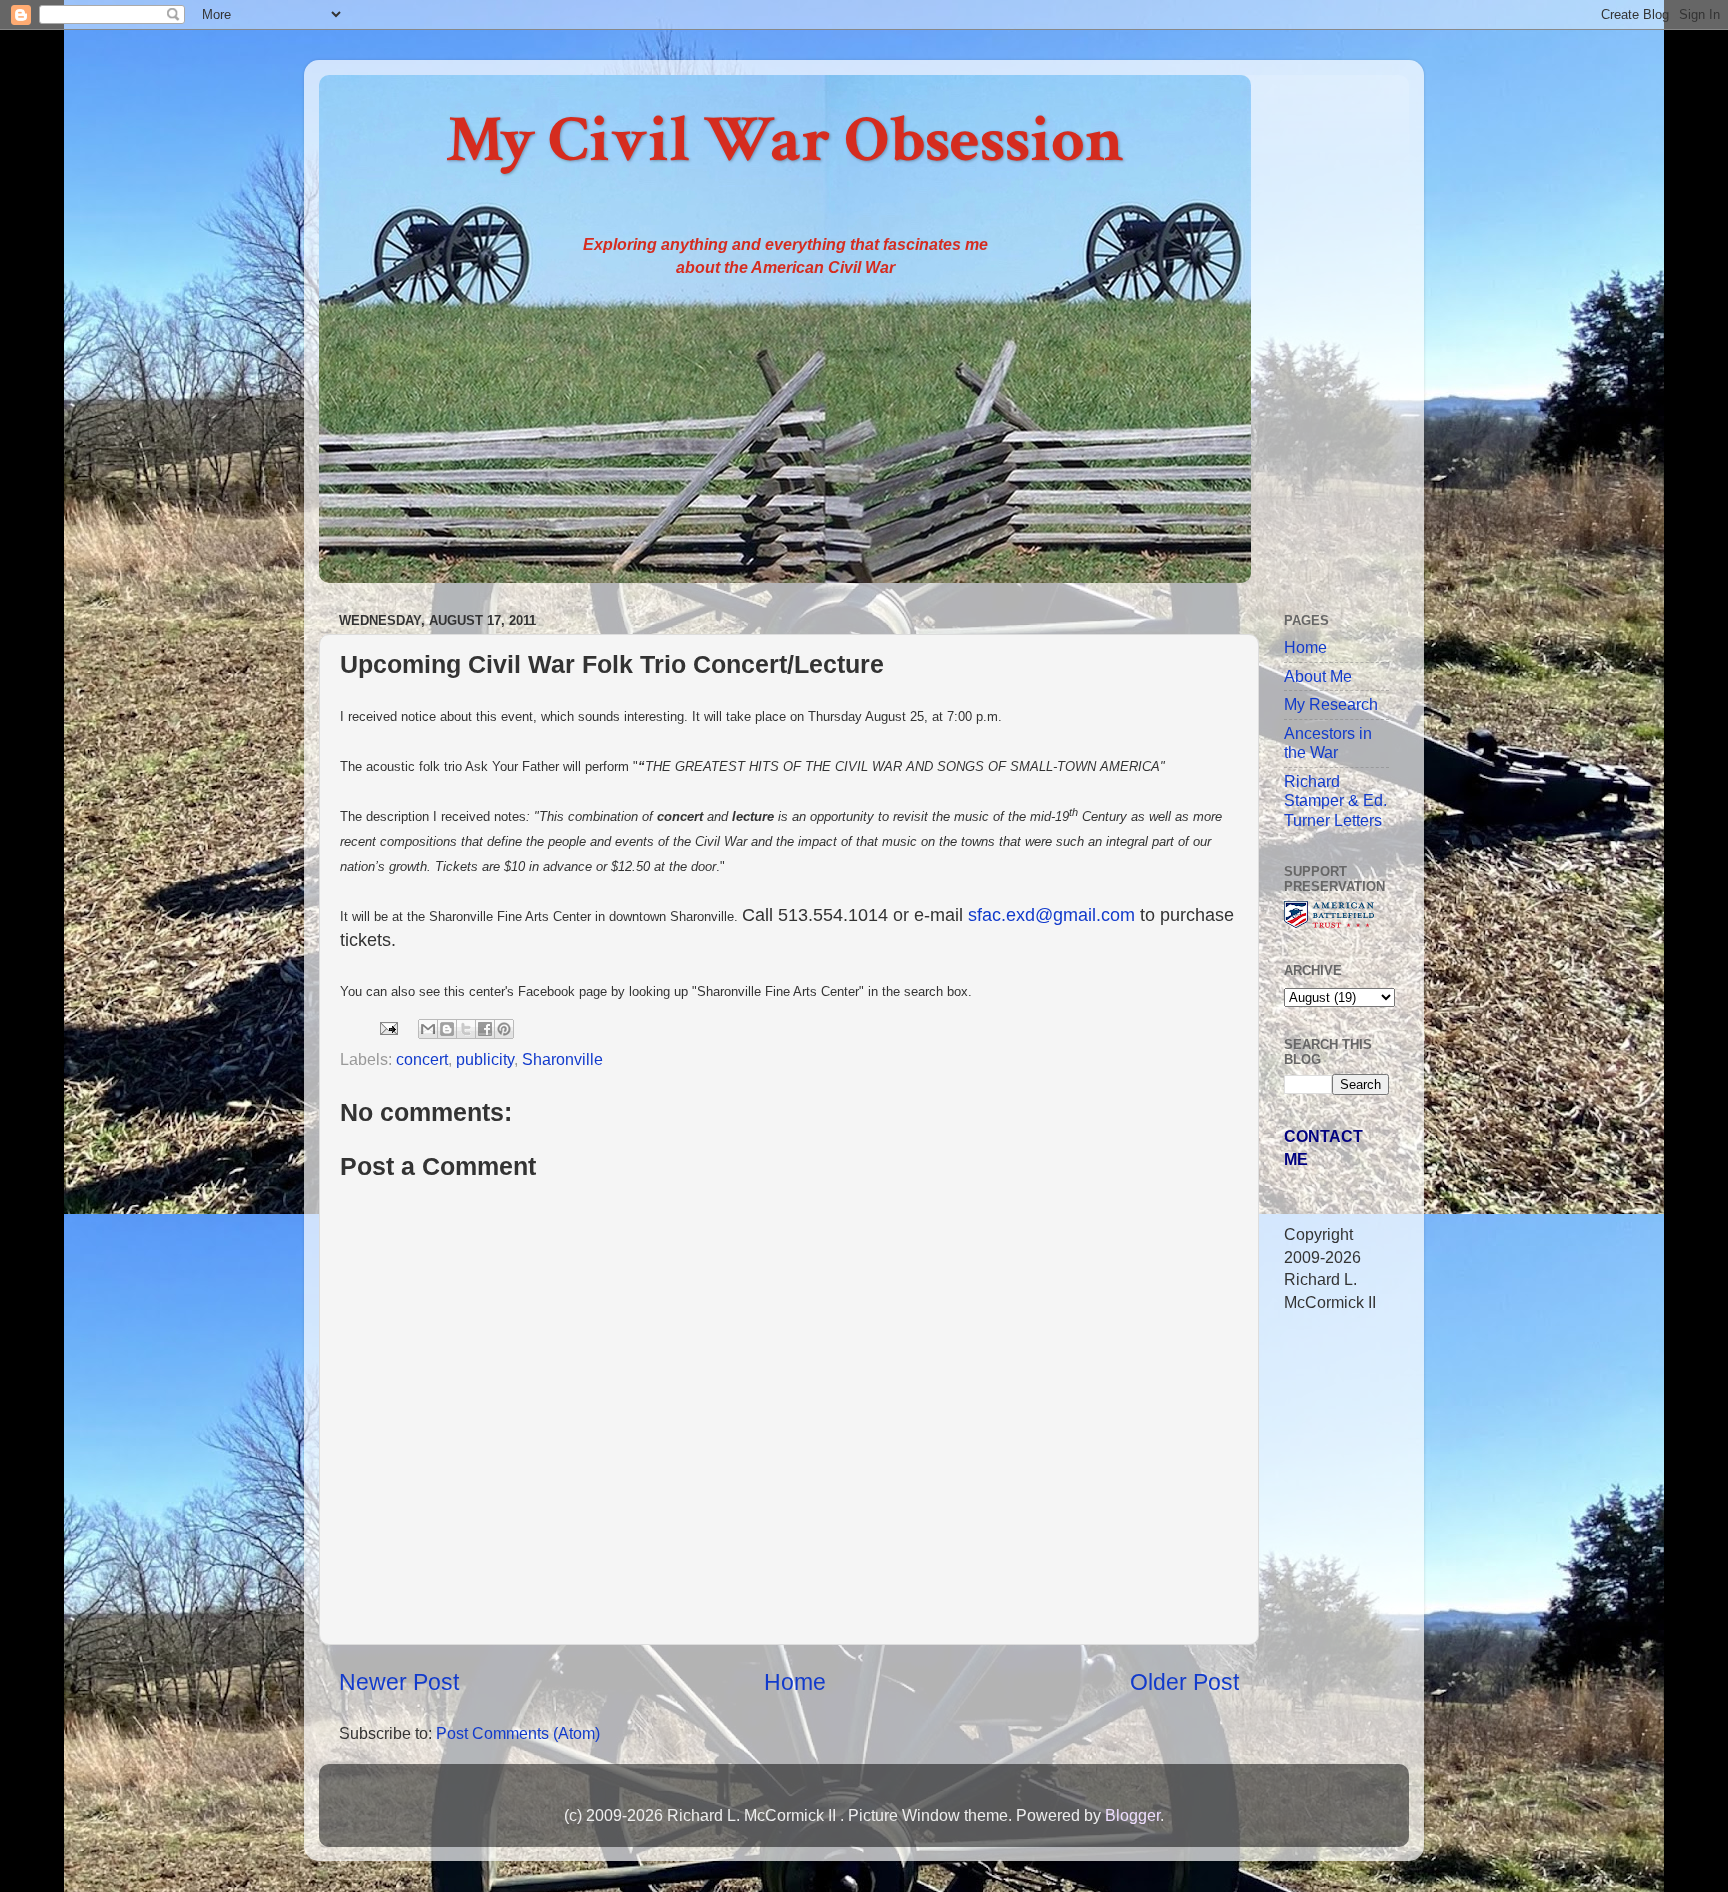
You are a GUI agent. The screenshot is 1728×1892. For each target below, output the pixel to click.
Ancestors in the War (1328, 742)
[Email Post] (387, 1027)
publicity (485, 1059)
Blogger (1132, 1815)
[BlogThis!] (447, 1029)
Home (795, 1682)
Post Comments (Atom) (518, 1733)
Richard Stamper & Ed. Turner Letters (1335, 800)
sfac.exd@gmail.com (1051, 915)
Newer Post (399, 1682)
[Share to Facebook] (485, 1029)
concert (422, 1059)
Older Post (1184, 1682)
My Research (1331, 704)
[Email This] (428, 1029)
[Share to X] (466, 1029)
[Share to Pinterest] (504, 1029)
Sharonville (562, 1059)
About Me (1318, 676)
